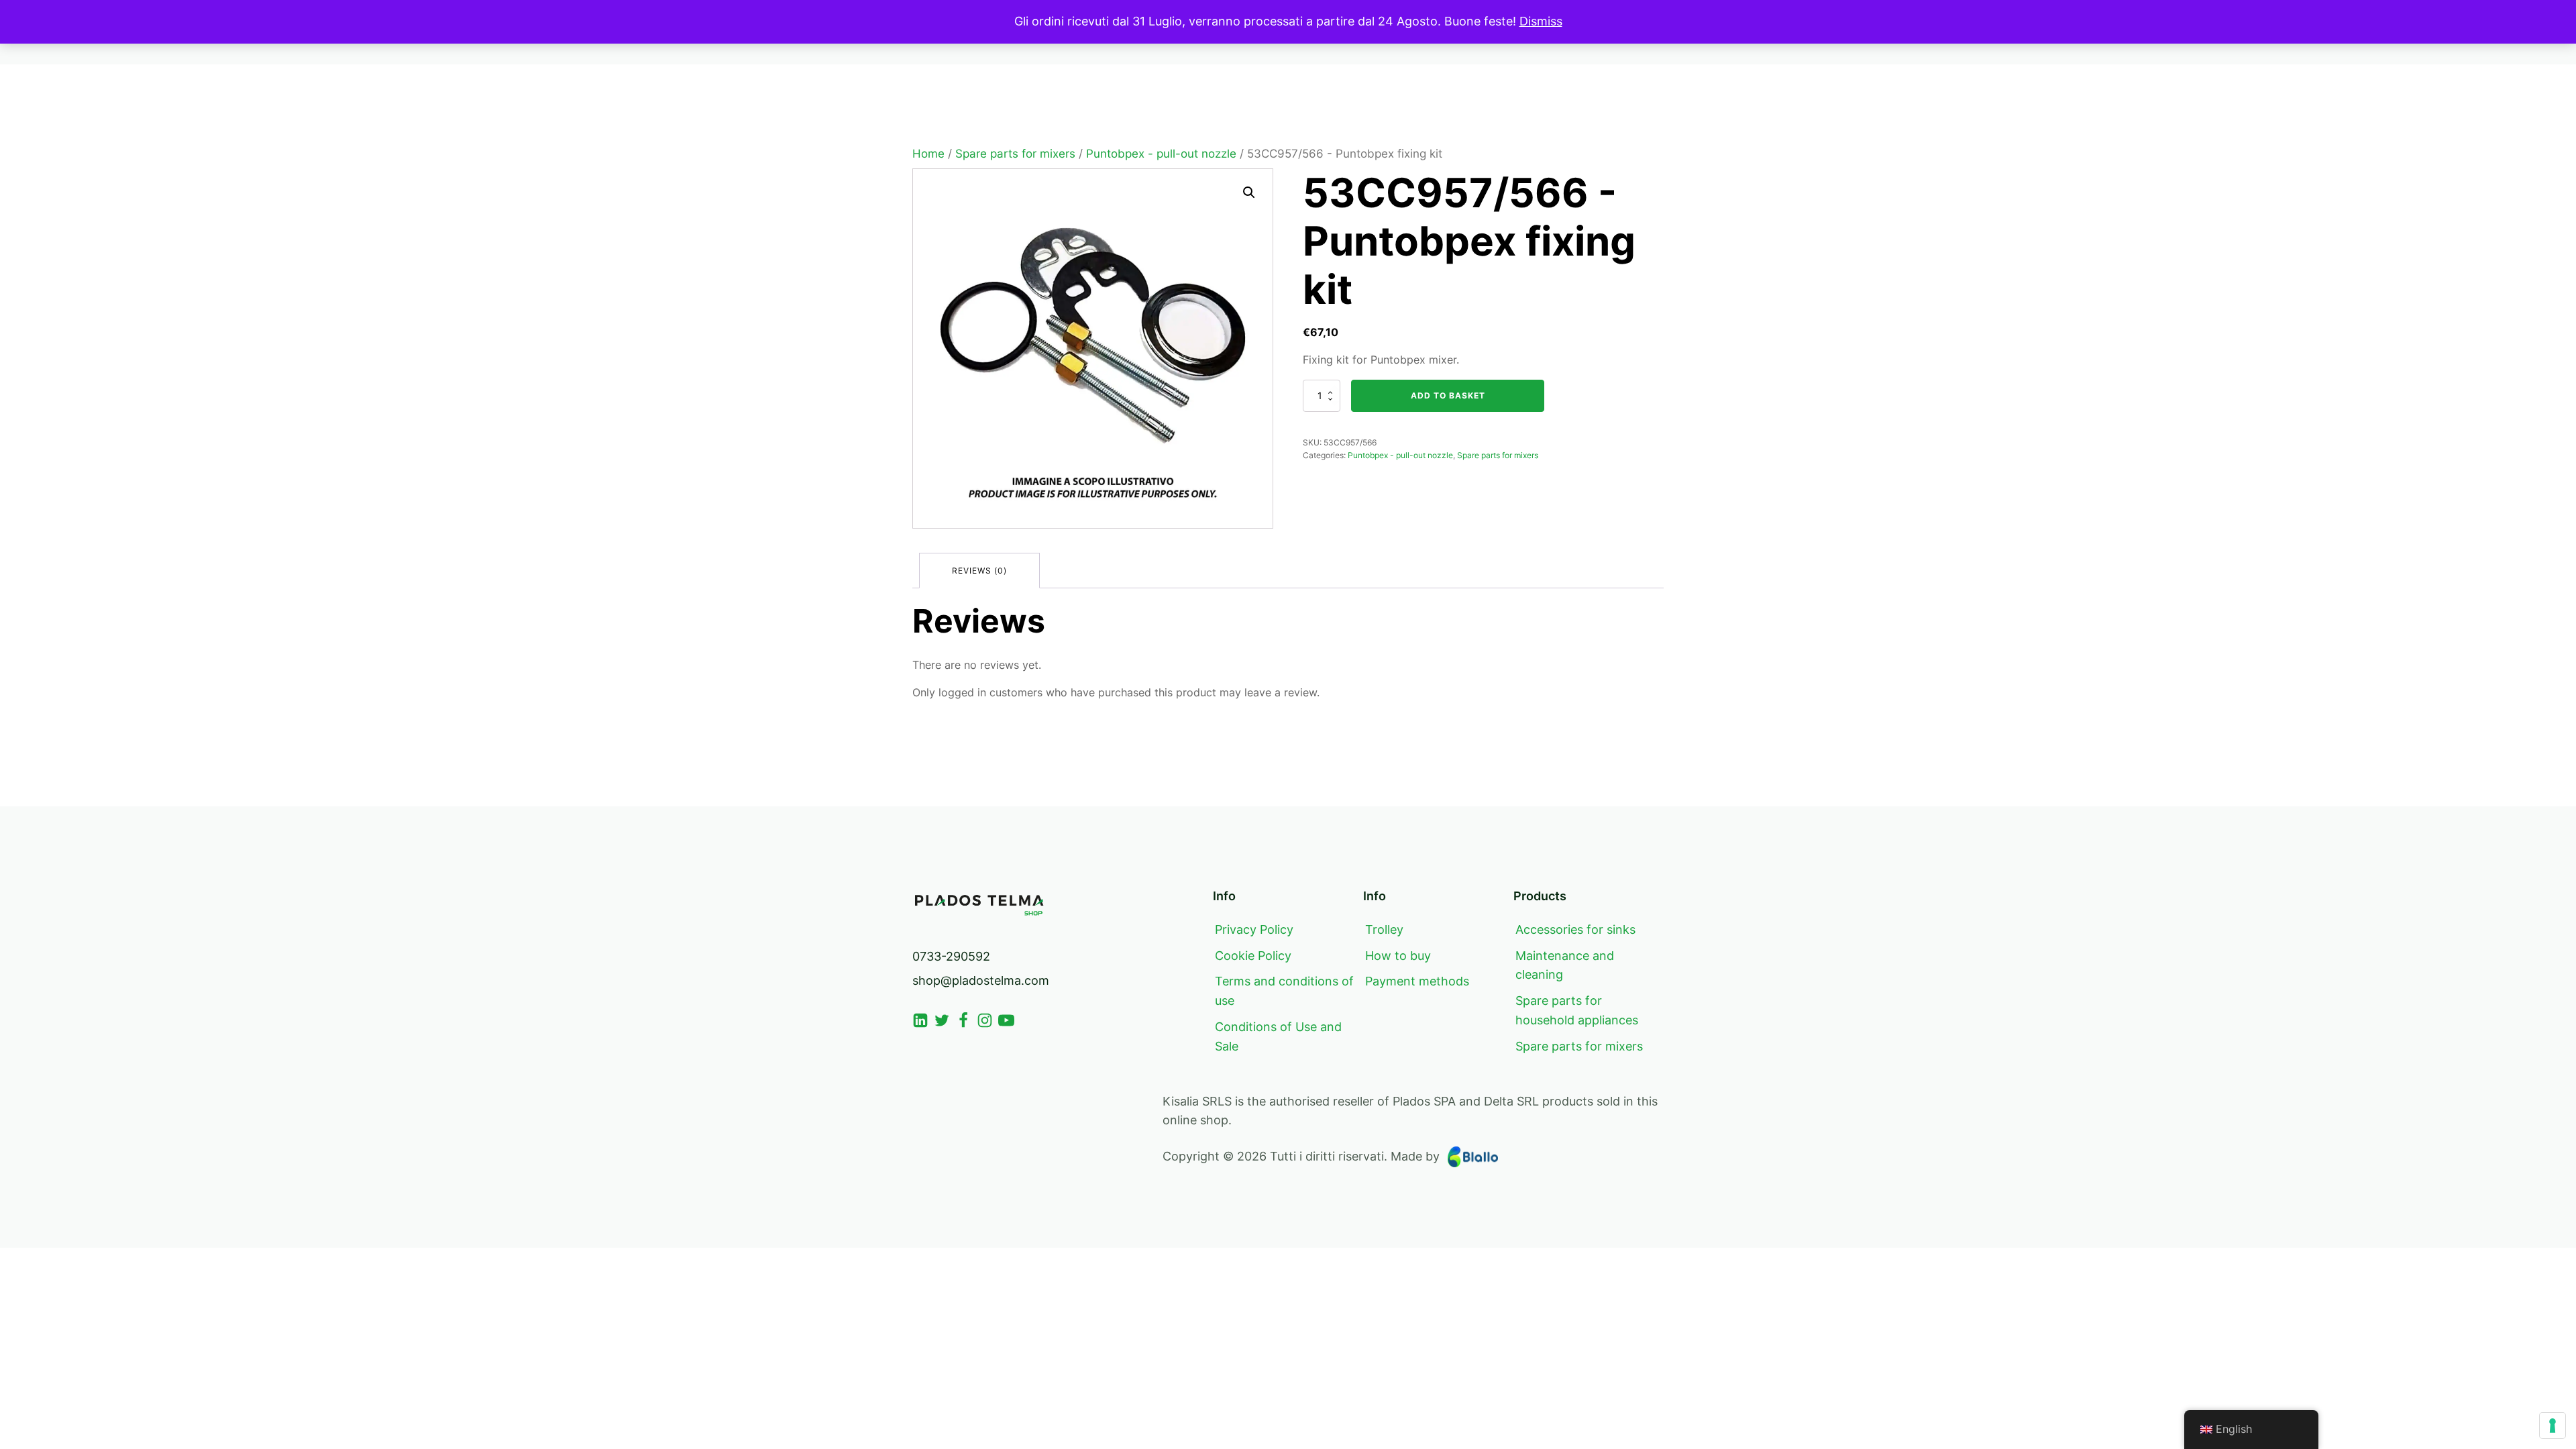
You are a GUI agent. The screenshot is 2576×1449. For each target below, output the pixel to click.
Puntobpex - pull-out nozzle (1161, 154)
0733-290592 (951, 956)
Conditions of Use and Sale (1278, 1036)
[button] (1249, 193)
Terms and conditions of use (1284, 991)
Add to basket (1448, 395)
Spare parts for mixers (1015, 154)
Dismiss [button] (1541, 21)
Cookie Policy (1253, 956)
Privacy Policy (1254, 929)
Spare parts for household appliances (1577, 1010)
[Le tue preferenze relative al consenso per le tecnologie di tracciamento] (2553, 1426)
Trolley (1384, 929)
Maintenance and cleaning (1565, 965)
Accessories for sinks (1575, 929)
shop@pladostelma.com (981, 980)
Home (928, 154)
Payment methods (1417, 981)
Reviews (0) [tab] (979, 571)
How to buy (1398, 956)
